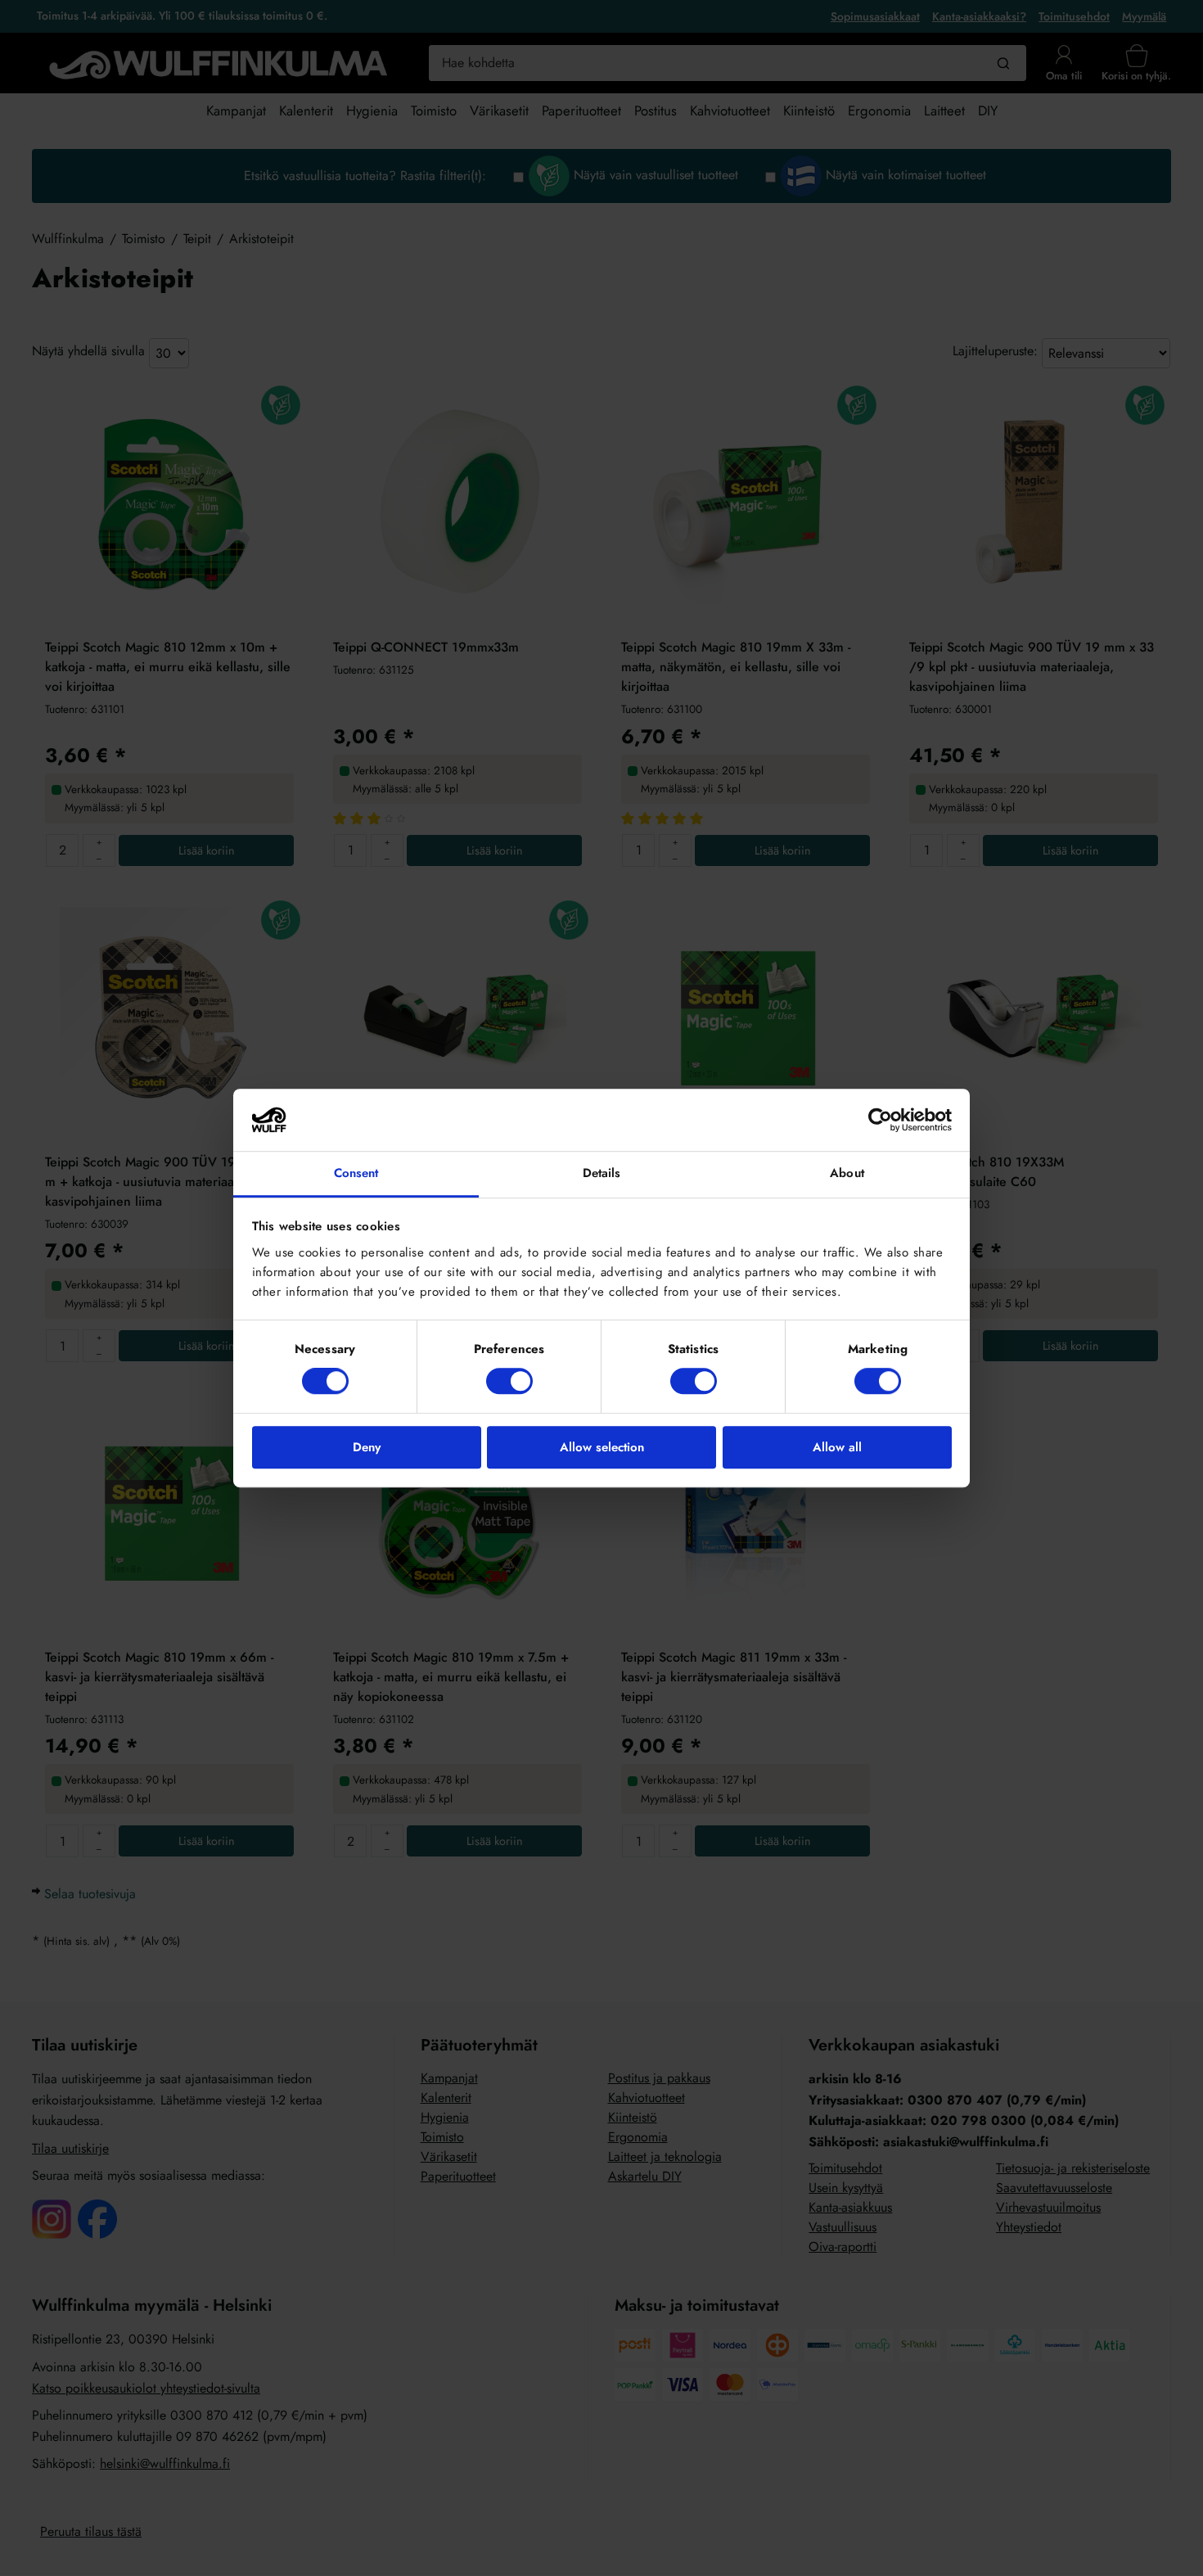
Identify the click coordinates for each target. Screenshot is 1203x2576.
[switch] (509, 1381)
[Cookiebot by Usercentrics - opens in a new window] (880, 1120)
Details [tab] (602, 1174)
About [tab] (847, 1174)
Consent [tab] (356, 1174)
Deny (367, 1447)
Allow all (837, 1447)
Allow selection (602, 1447)
